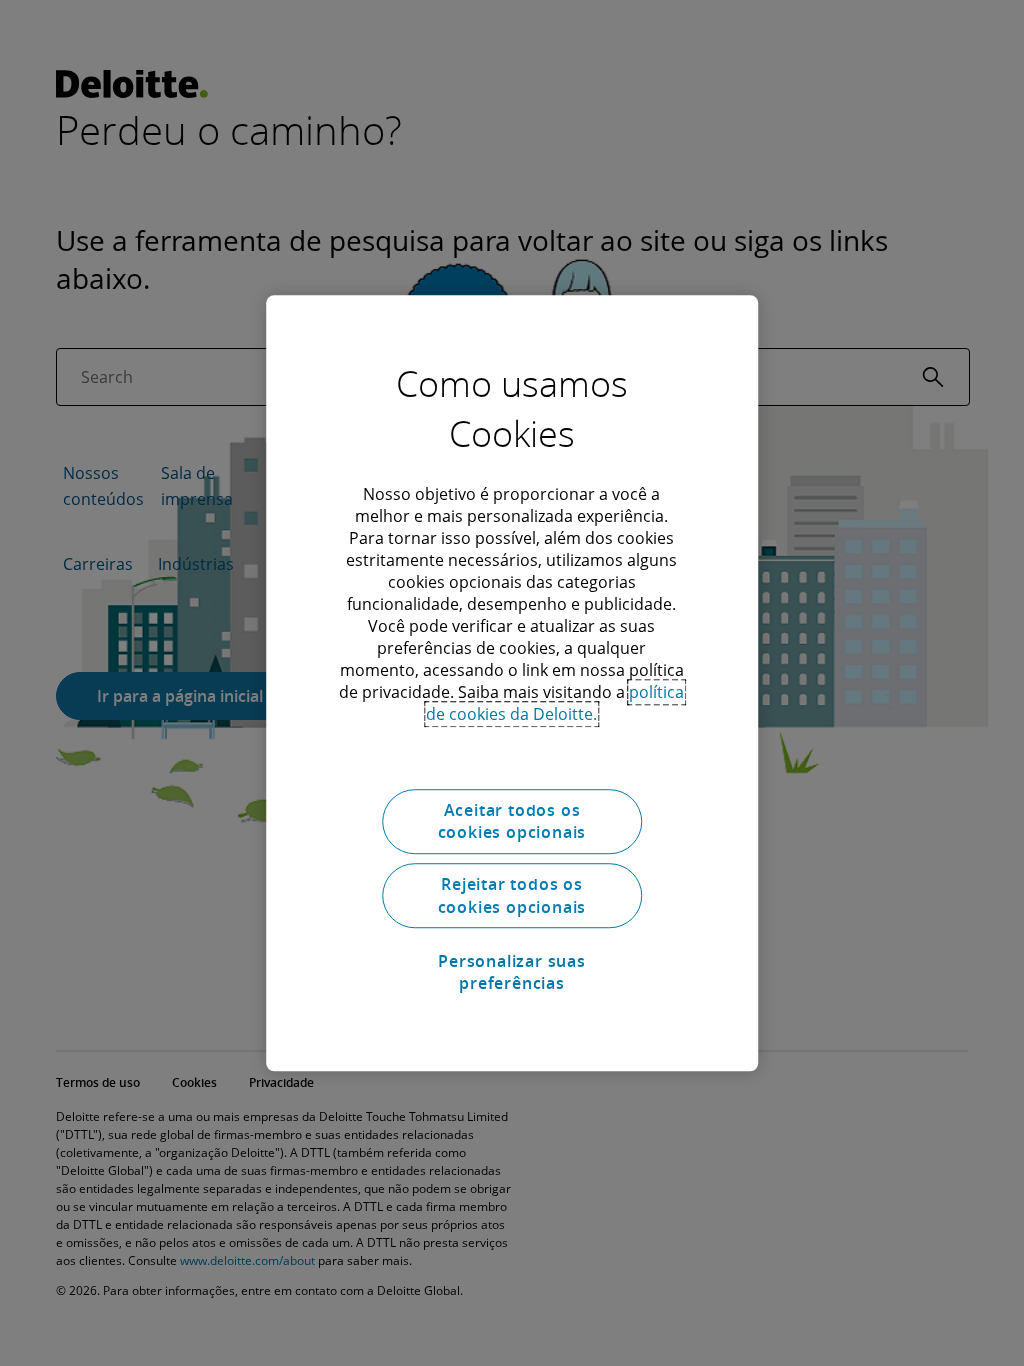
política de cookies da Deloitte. (555, 703)
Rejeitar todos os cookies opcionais (512, 896)
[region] (512, 683)
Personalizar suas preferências (512, 972)
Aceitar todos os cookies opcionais (512, 821)
